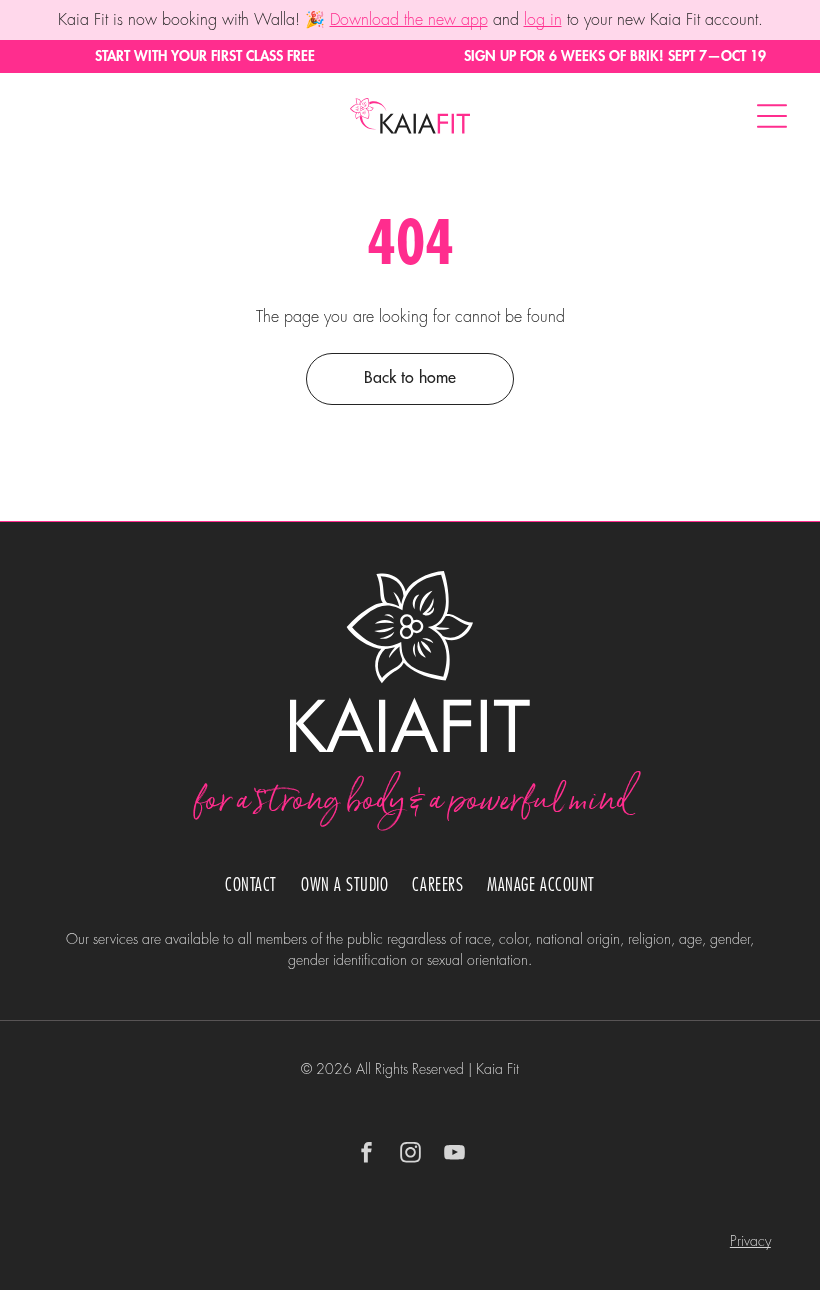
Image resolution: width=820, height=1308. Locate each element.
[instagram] (410, 1155)
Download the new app (409, 20)
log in (543, 20)
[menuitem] (251, 885)
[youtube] (454, 1155)
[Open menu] (772, 116)
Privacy (750, 1241)
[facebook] (366, 1155)
